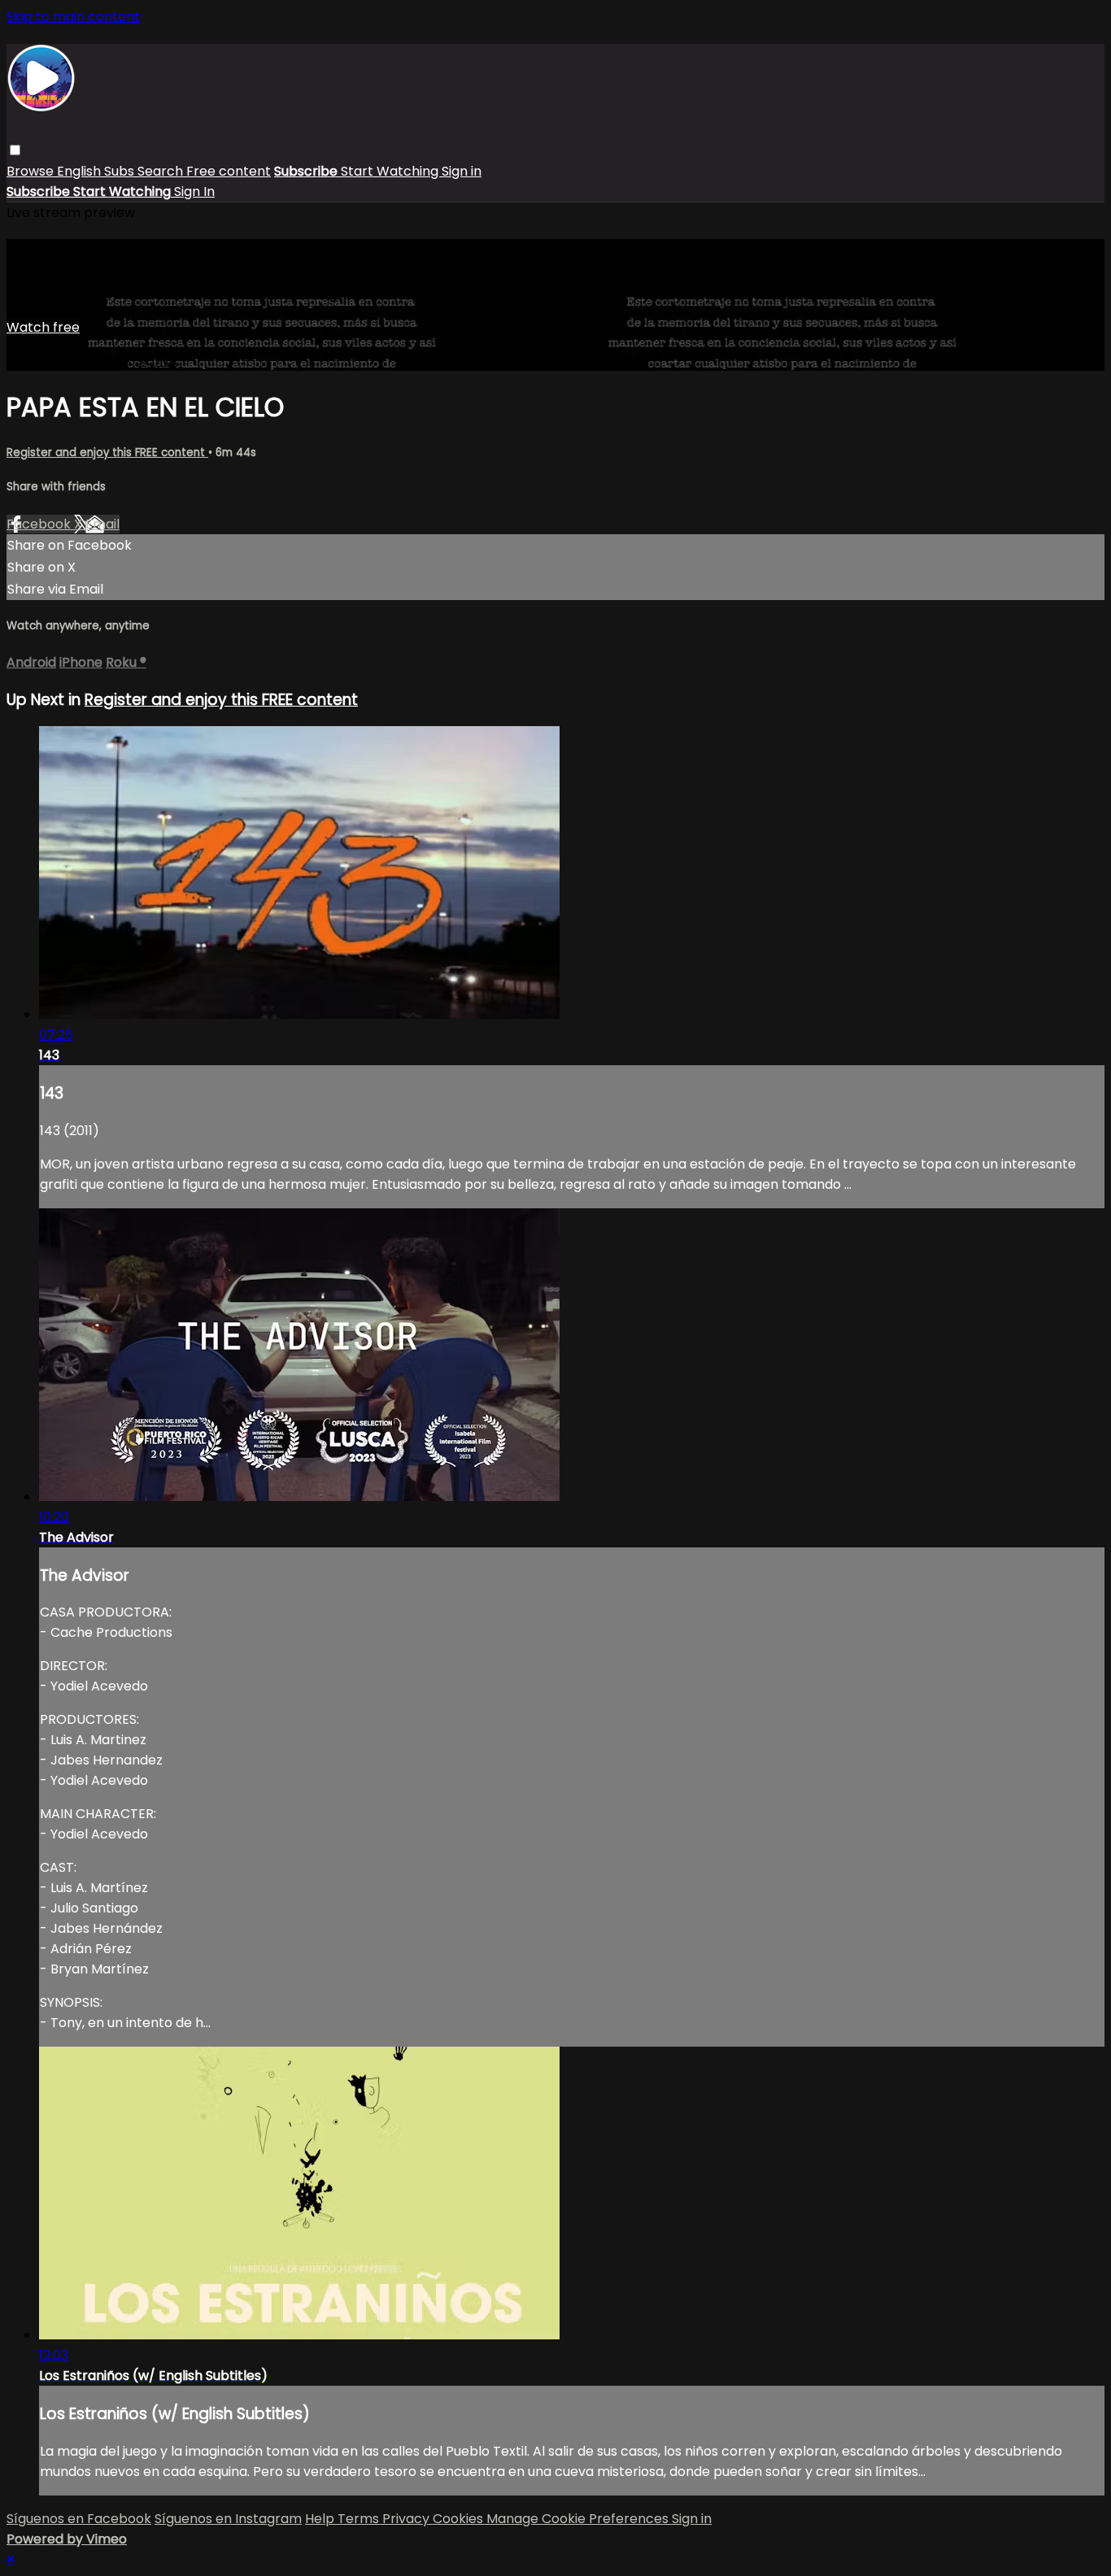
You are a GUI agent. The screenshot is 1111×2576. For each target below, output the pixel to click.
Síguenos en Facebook (79, 2519)
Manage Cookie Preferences (579, 2519)
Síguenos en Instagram (228, 2519)
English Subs (97, 171)
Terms (360, 2519)
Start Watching (391, 171)
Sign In (194, 191)
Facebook (40, 524)
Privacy (407, 2519)
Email (102, 524)
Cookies (460, 2519)
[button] (15, 150)
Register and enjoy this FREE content (107, 453)
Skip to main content (73, 17)
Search (162, 171)
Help (321, 2519)
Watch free (43, 327)
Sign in (462, 171)
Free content (229, 171)
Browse (32, 171)
